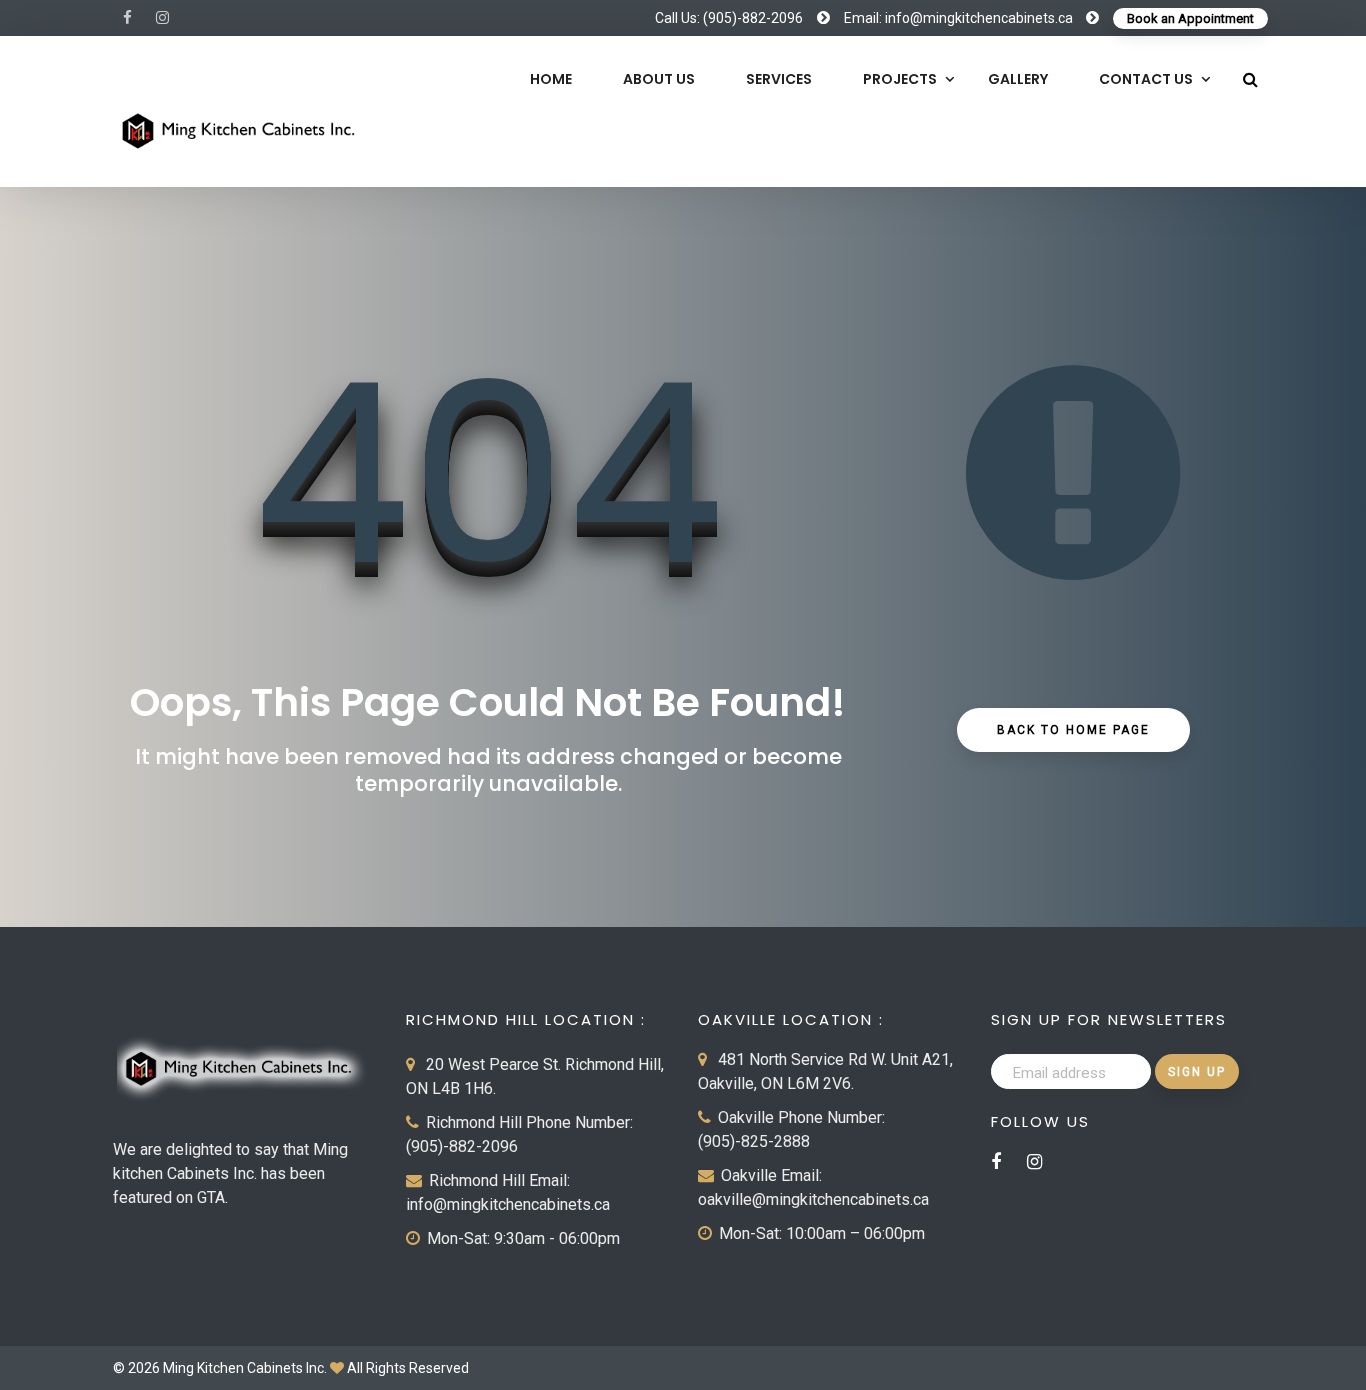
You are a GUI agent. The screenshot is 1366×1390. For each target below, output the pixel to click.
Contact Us (1146, 79)
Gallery (1018, 79)
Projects (900, 79)
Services (779, 79)
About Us (659, 79)
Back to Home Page (1073, 730)
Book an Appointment (1190, 18)
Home (551, 79)
